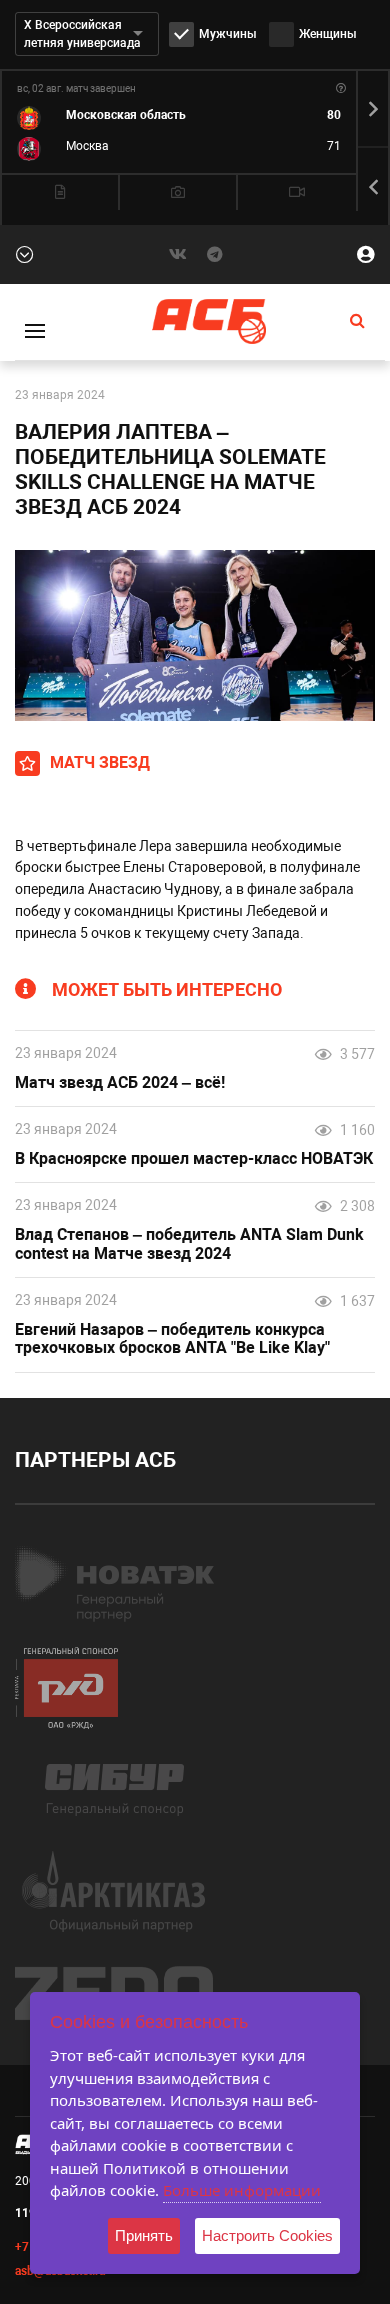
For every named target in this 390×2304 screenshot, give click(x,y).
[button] (373, 109)
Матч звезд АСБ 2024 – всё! (120, 1083)
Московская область (126, 115)
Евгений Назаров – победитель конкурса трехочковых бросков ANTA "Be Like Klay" (172, 1339)
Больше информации (242, 2190)
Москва (87, 146)
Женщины (328, 34)
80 (334, 115)
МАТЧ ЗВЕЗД (100, 762)
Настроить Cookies (267, 2235)
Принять (144, 2235)
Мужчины (228, 34)
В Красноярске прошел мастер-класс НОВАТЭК (194, 1159)
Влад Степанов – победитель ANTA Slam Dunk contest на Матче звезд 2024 (189, 1244)
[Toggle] (35, 331)
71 (334, 146)
